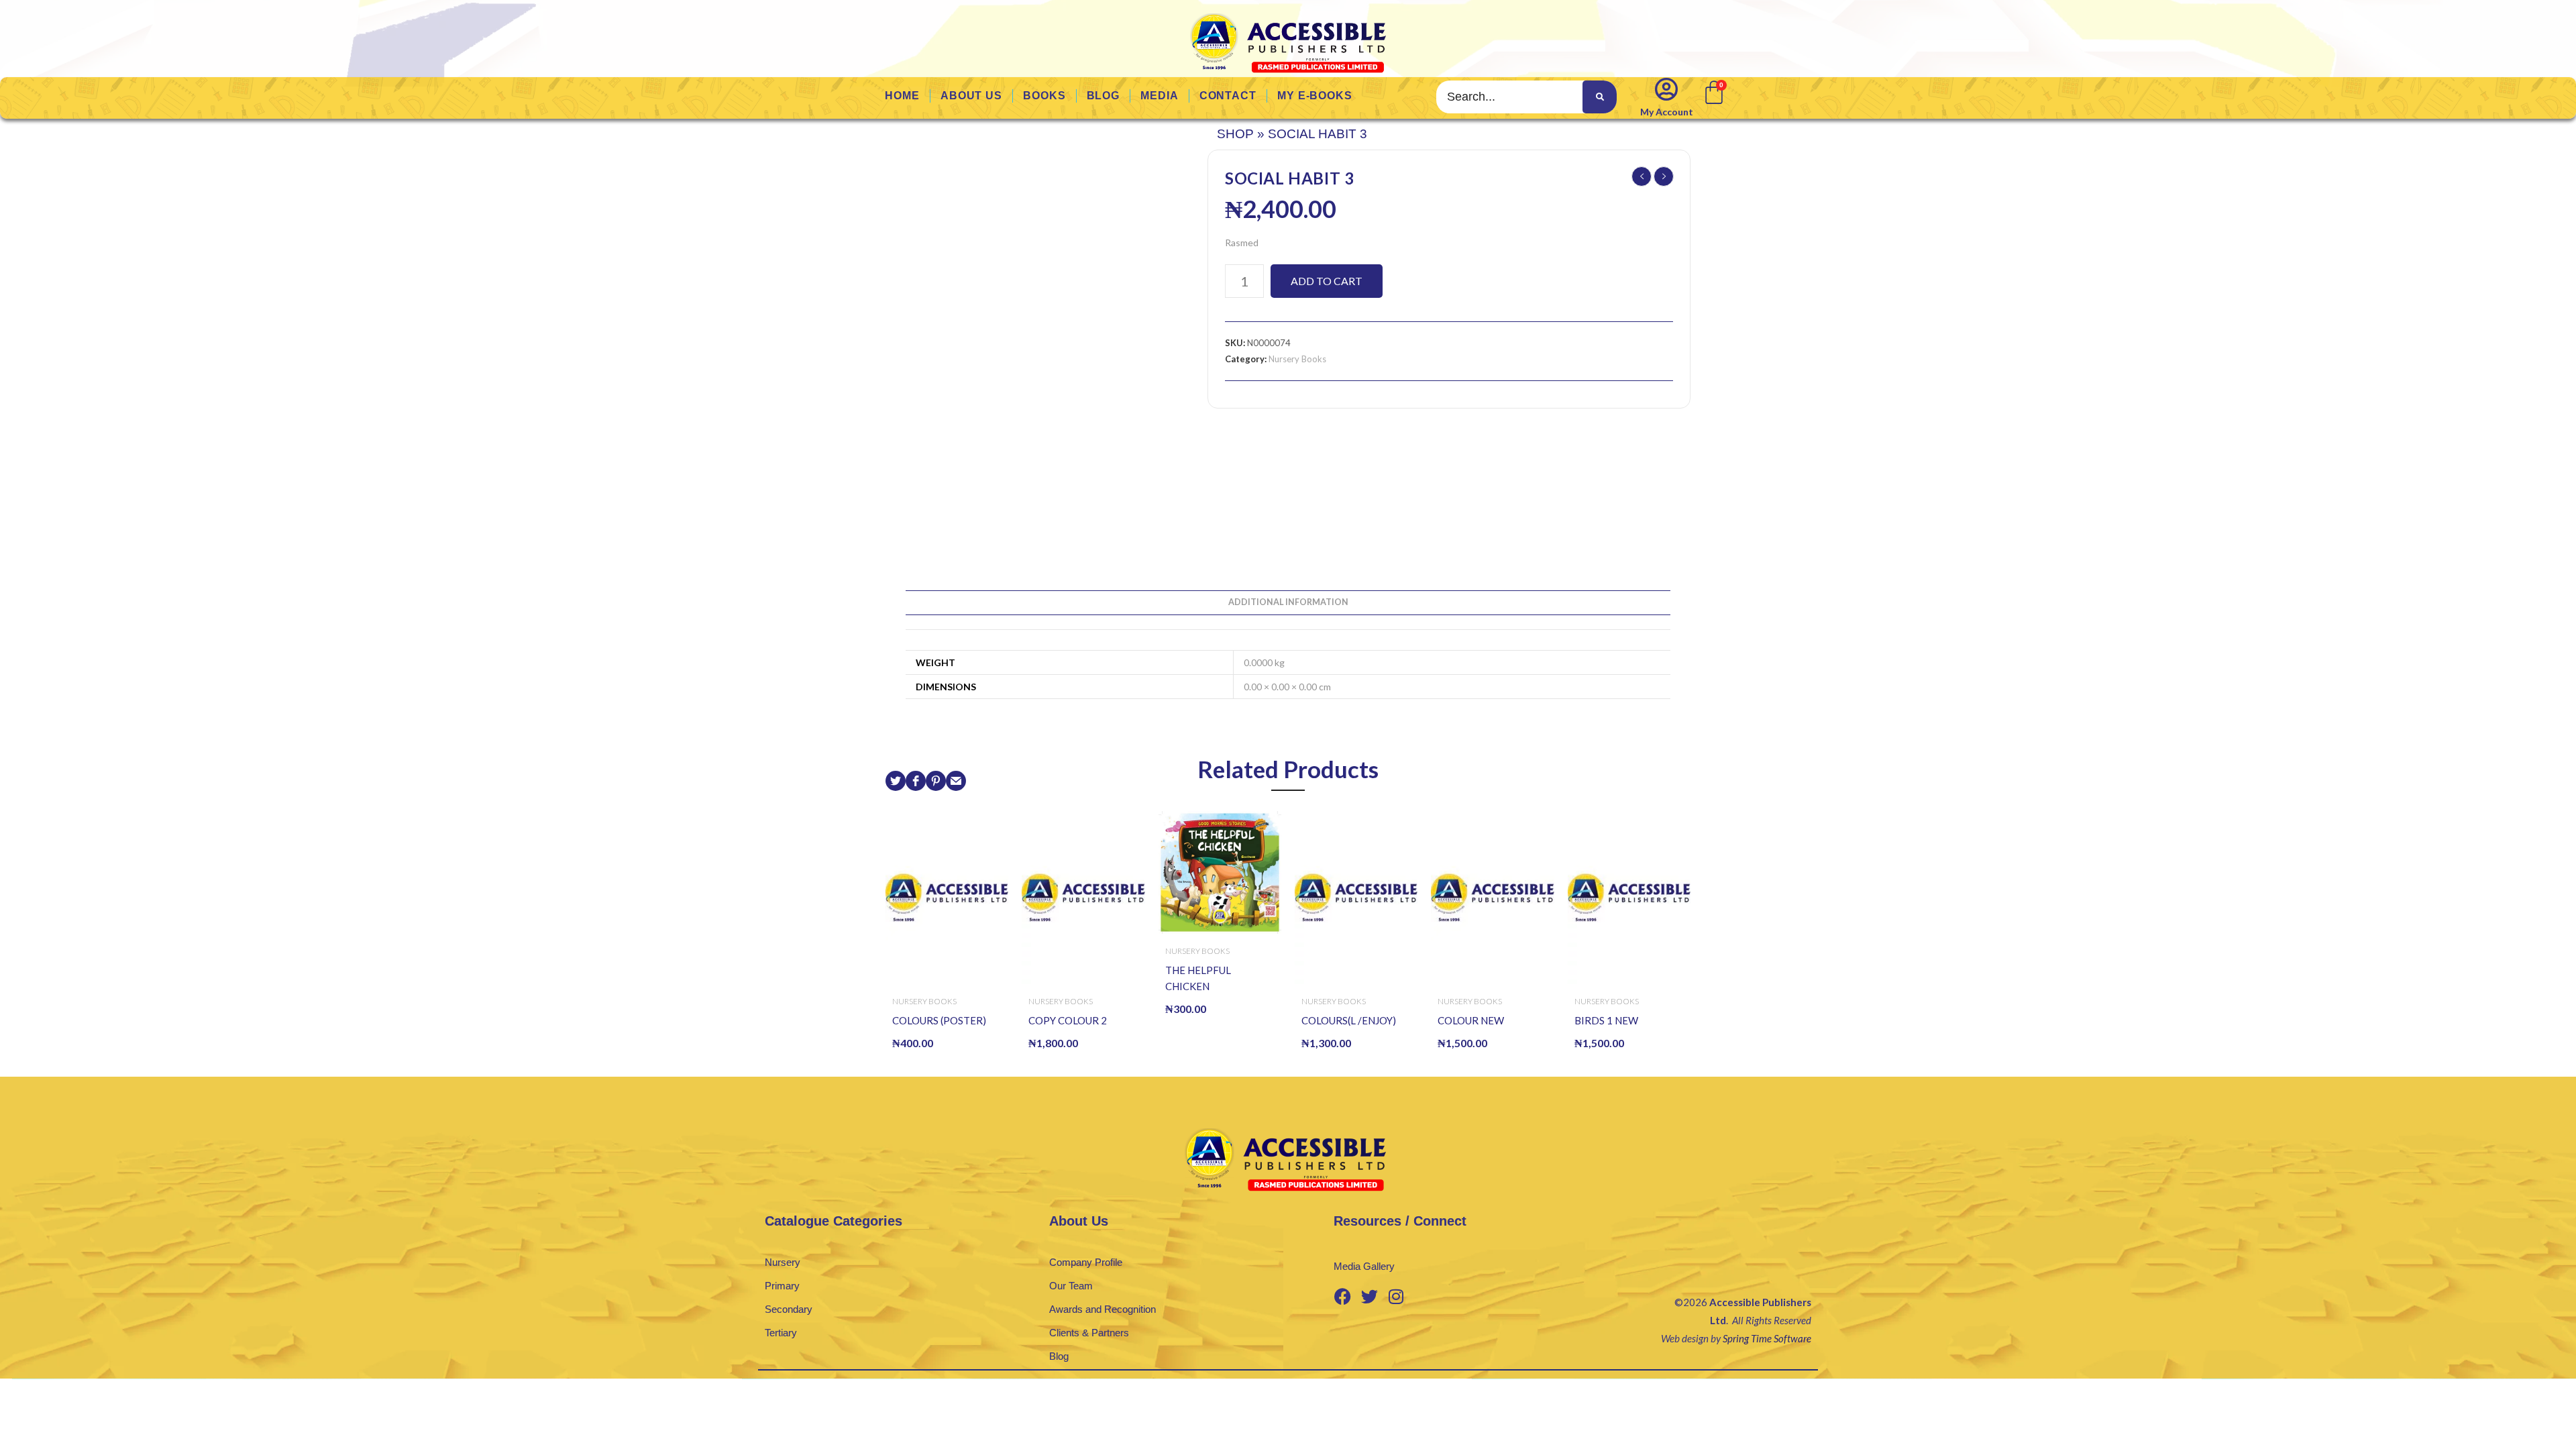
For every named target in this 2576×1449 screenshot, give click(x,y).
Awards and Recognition (1103, 1309)
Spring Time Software (1767, 1338)
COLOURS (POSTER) (939, 1020)
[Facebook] (1342, 1296)
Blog (1059, 1356)
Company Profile (1086, 1262)
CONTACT (1228, 96)
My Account (1667, 112)
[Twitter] (1369, 1296)
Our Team (1071, 1286)
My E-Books (1315, 96)
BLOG (1104, 96)
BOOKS (1044, 96)
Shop (1235, 134)
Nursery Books (1297, 359)
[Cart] (1713, 91)
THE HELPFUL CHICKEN (1198, 978)
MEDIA (1160, 96)
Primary (782, 1286)
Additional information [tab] (1288, 602)
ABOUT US (971, 96)
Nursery (783, 1262)
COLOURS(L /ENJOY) (1349, 1020)
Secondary (789, 1309)
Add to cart (1327, 281)
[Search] (1599, 97)
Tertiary (781, 1333)
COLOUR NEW (1471, 1020)
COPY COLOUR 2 (1068, 1020)
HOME (902, 96)
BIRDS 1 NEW (1606, 1020)
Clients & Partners (1089, 1333)
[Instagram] (1396, 1296)
